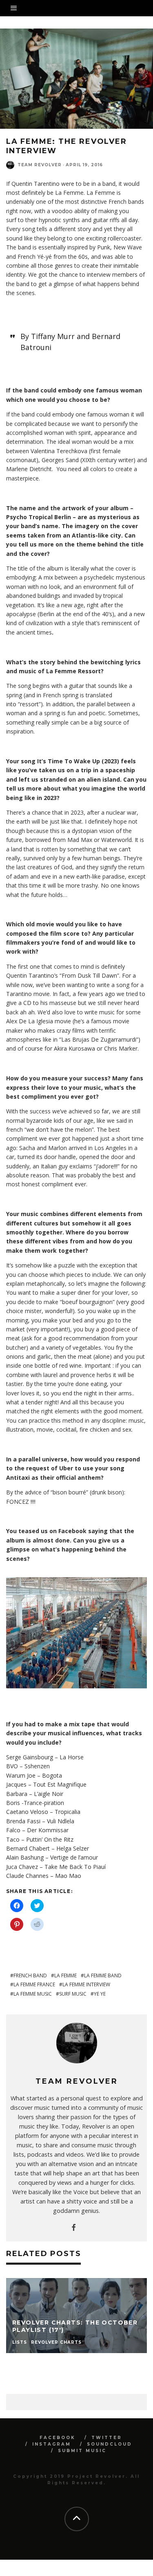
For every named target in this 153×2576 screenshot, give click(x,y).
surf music (73, 1994)
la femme (65, 1976)
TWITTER (107, 2438)
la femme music (33, 1994)
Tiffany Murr (53, 336)
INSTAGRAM (52, 2444)
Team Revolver (40, 165)
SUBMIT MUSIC (82, 2451)
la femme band (103, 1976)
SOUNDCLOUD (110, 2444)
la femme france (34, 1984)
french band (30, 1976)
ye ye (100, 1994)
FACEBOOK (58, 2438)
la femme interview (86, 1984)
